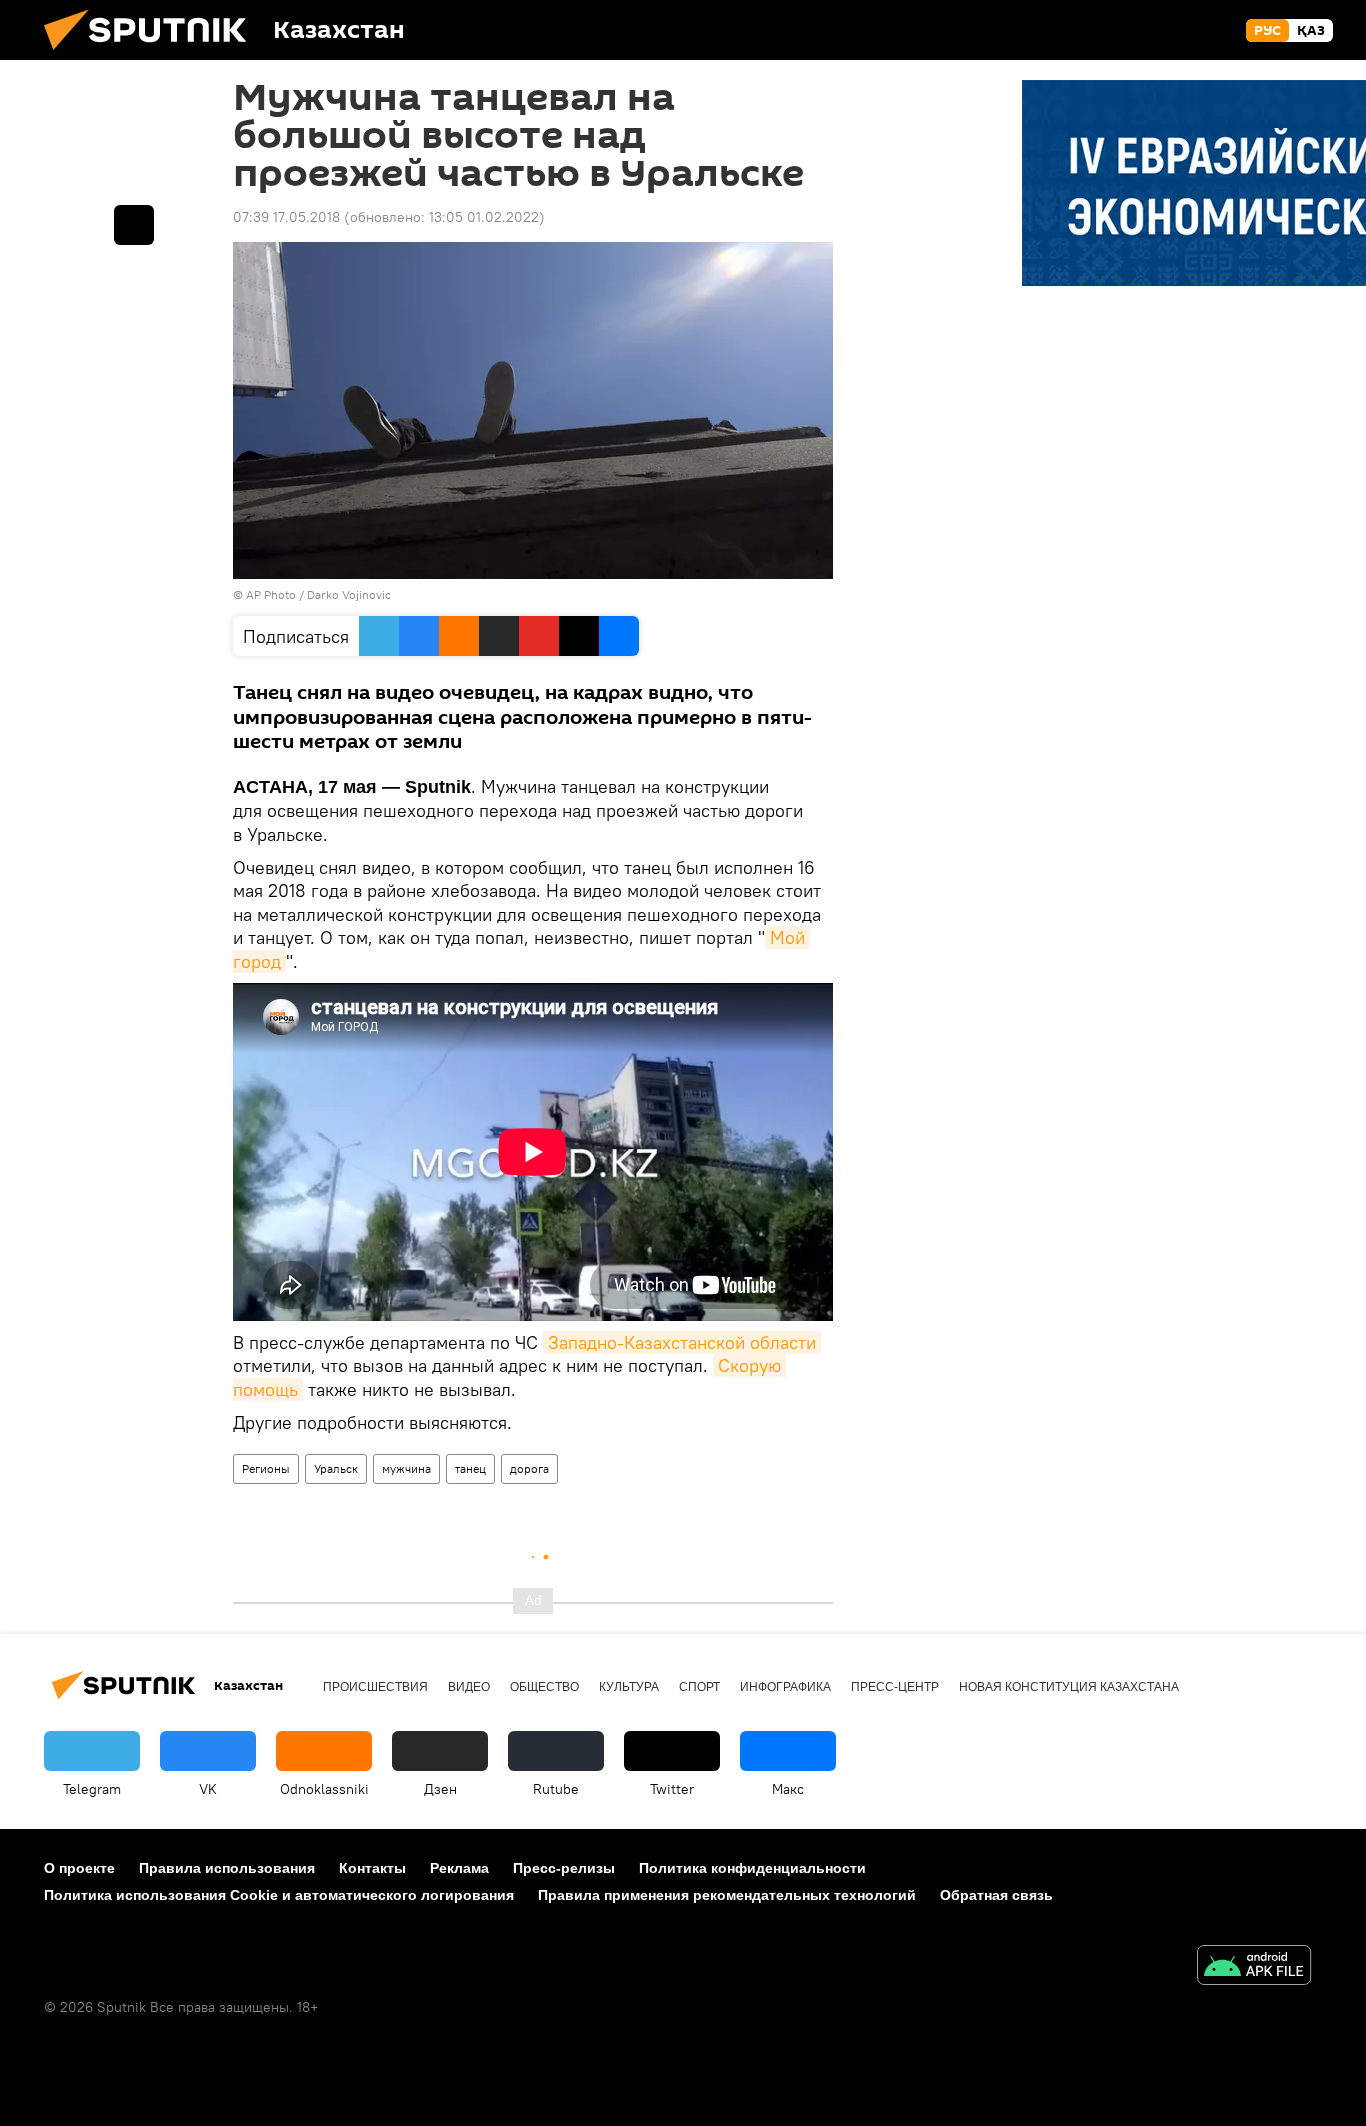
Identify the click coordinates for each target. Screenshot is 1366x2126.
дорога (529, 1468)
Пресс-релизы (564, 1868)
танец (470, 1468)
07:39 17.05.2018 (286, 217)
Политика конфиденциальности (752, 1868)
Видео (469, 1687)
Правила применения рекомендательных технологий (727, 1895)
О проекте (79, 1868)
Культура (629, 1687)
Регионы (266, 1468)
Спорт (699, 1687)
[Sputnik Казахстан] (153, 55)
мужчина (406, 1468)
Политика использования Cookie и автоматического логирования (279, 1895)
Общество (544, 1687)
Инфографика (785, 1687)
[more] (134, 225)
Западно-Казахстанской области (682, 1342)
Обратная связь (996, 1895)
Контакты (372, 1868)
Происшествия (375, 1687)
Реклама (459, 1868)
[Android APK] (1254, 1967)
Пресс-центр (895, 1687)
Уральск (336, 1468)
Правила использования (227, 1868)
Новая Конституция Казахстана (1069, 1687)
